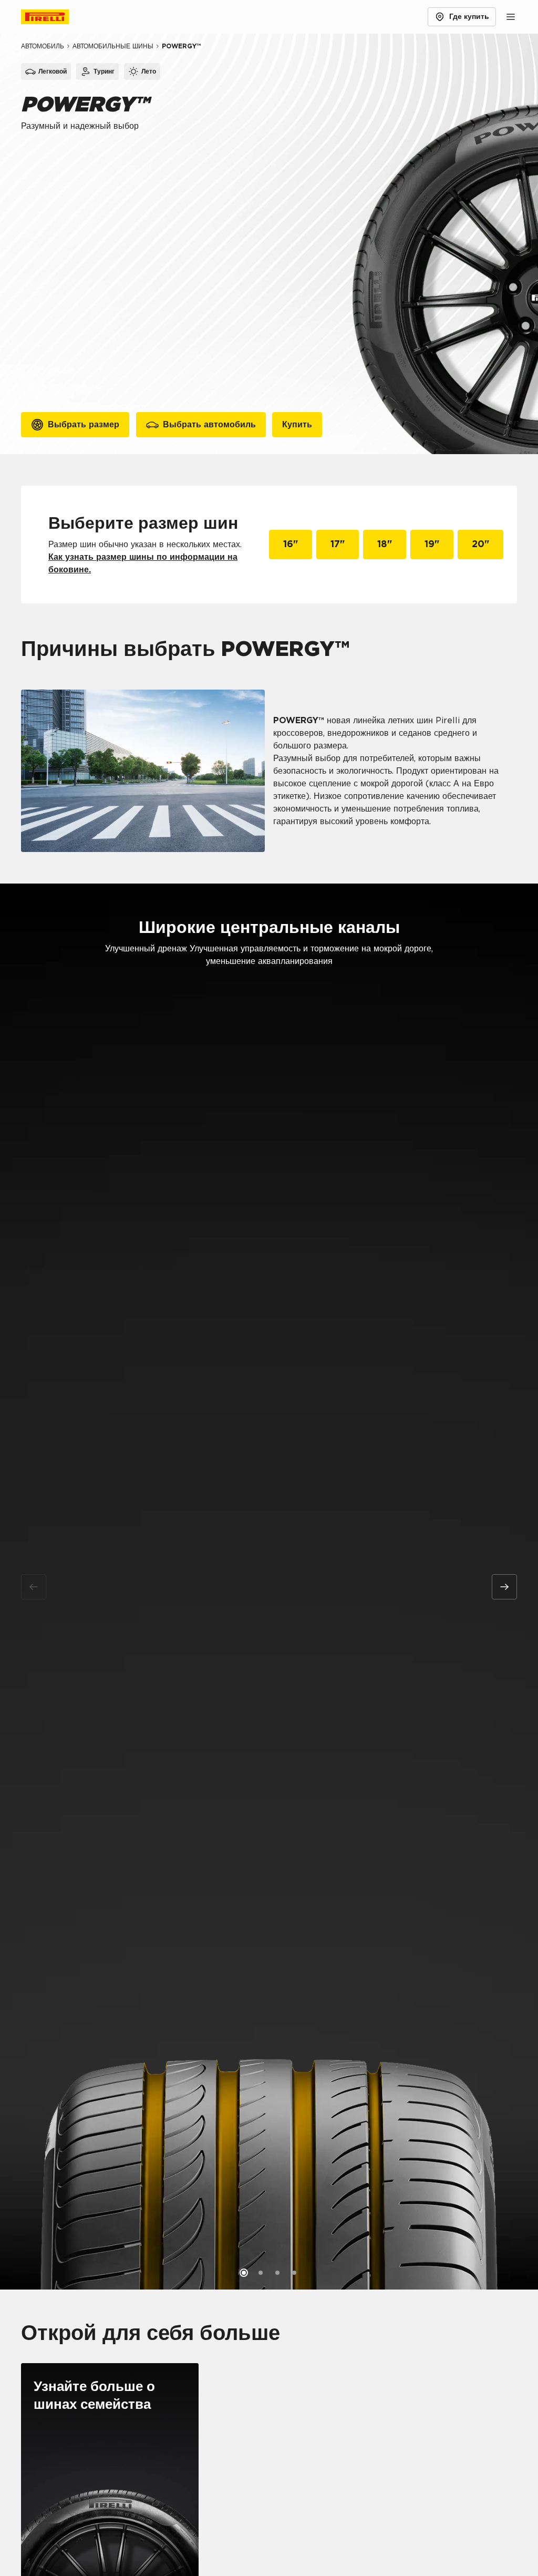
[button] (244, 2273)
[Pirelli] (55, 17)
